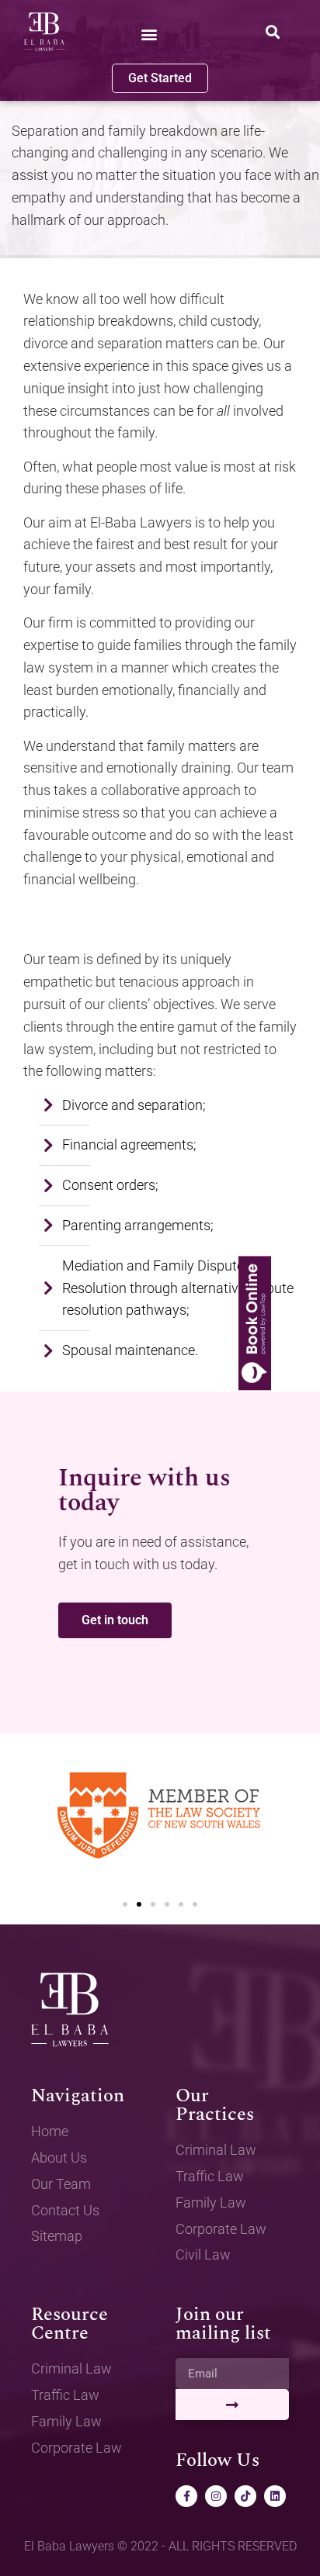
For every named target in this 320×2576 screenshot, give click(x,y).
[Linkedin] (275, 2496)
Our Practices (215, 2105)
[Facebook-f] (186, 2496)
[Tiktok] (245, 2496)
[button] (149, 35)
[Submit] (232, 2405)
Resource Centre (70, 2324)
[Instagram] (216, 2496)
